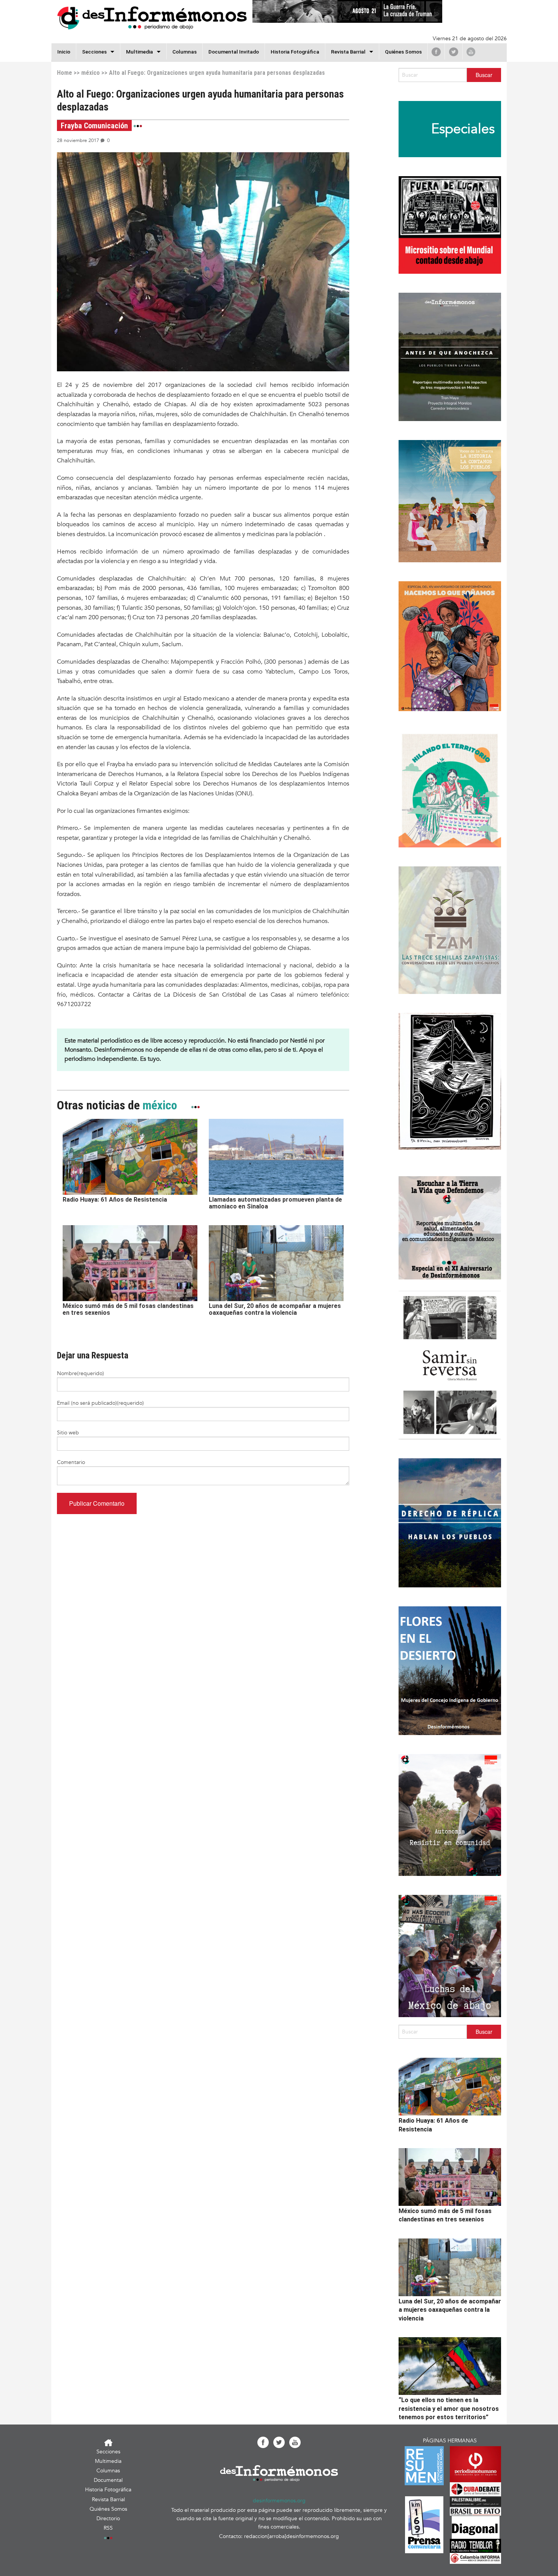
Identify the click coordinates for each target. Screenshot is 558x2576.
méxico (91, 73)
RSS (108, 2528)
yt (471, 52)
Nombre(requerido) (80, 1373)
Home (65, 73)
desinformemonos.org (279, 2501)
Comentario (71, 1462)
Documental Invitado (234, 52)
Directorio (108, 2518)
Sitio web (68, 1433)
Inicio (64, 52)
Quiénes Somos (403, 52)
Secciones (108, 2452)
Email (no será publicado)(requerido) (100, 1403)
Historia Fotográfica (295, 52)
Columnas (184, 52)
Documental (108, 2480)
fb (436, 52)
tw (454, 52)
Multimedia (139, 52)
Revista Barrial (348, 52)
